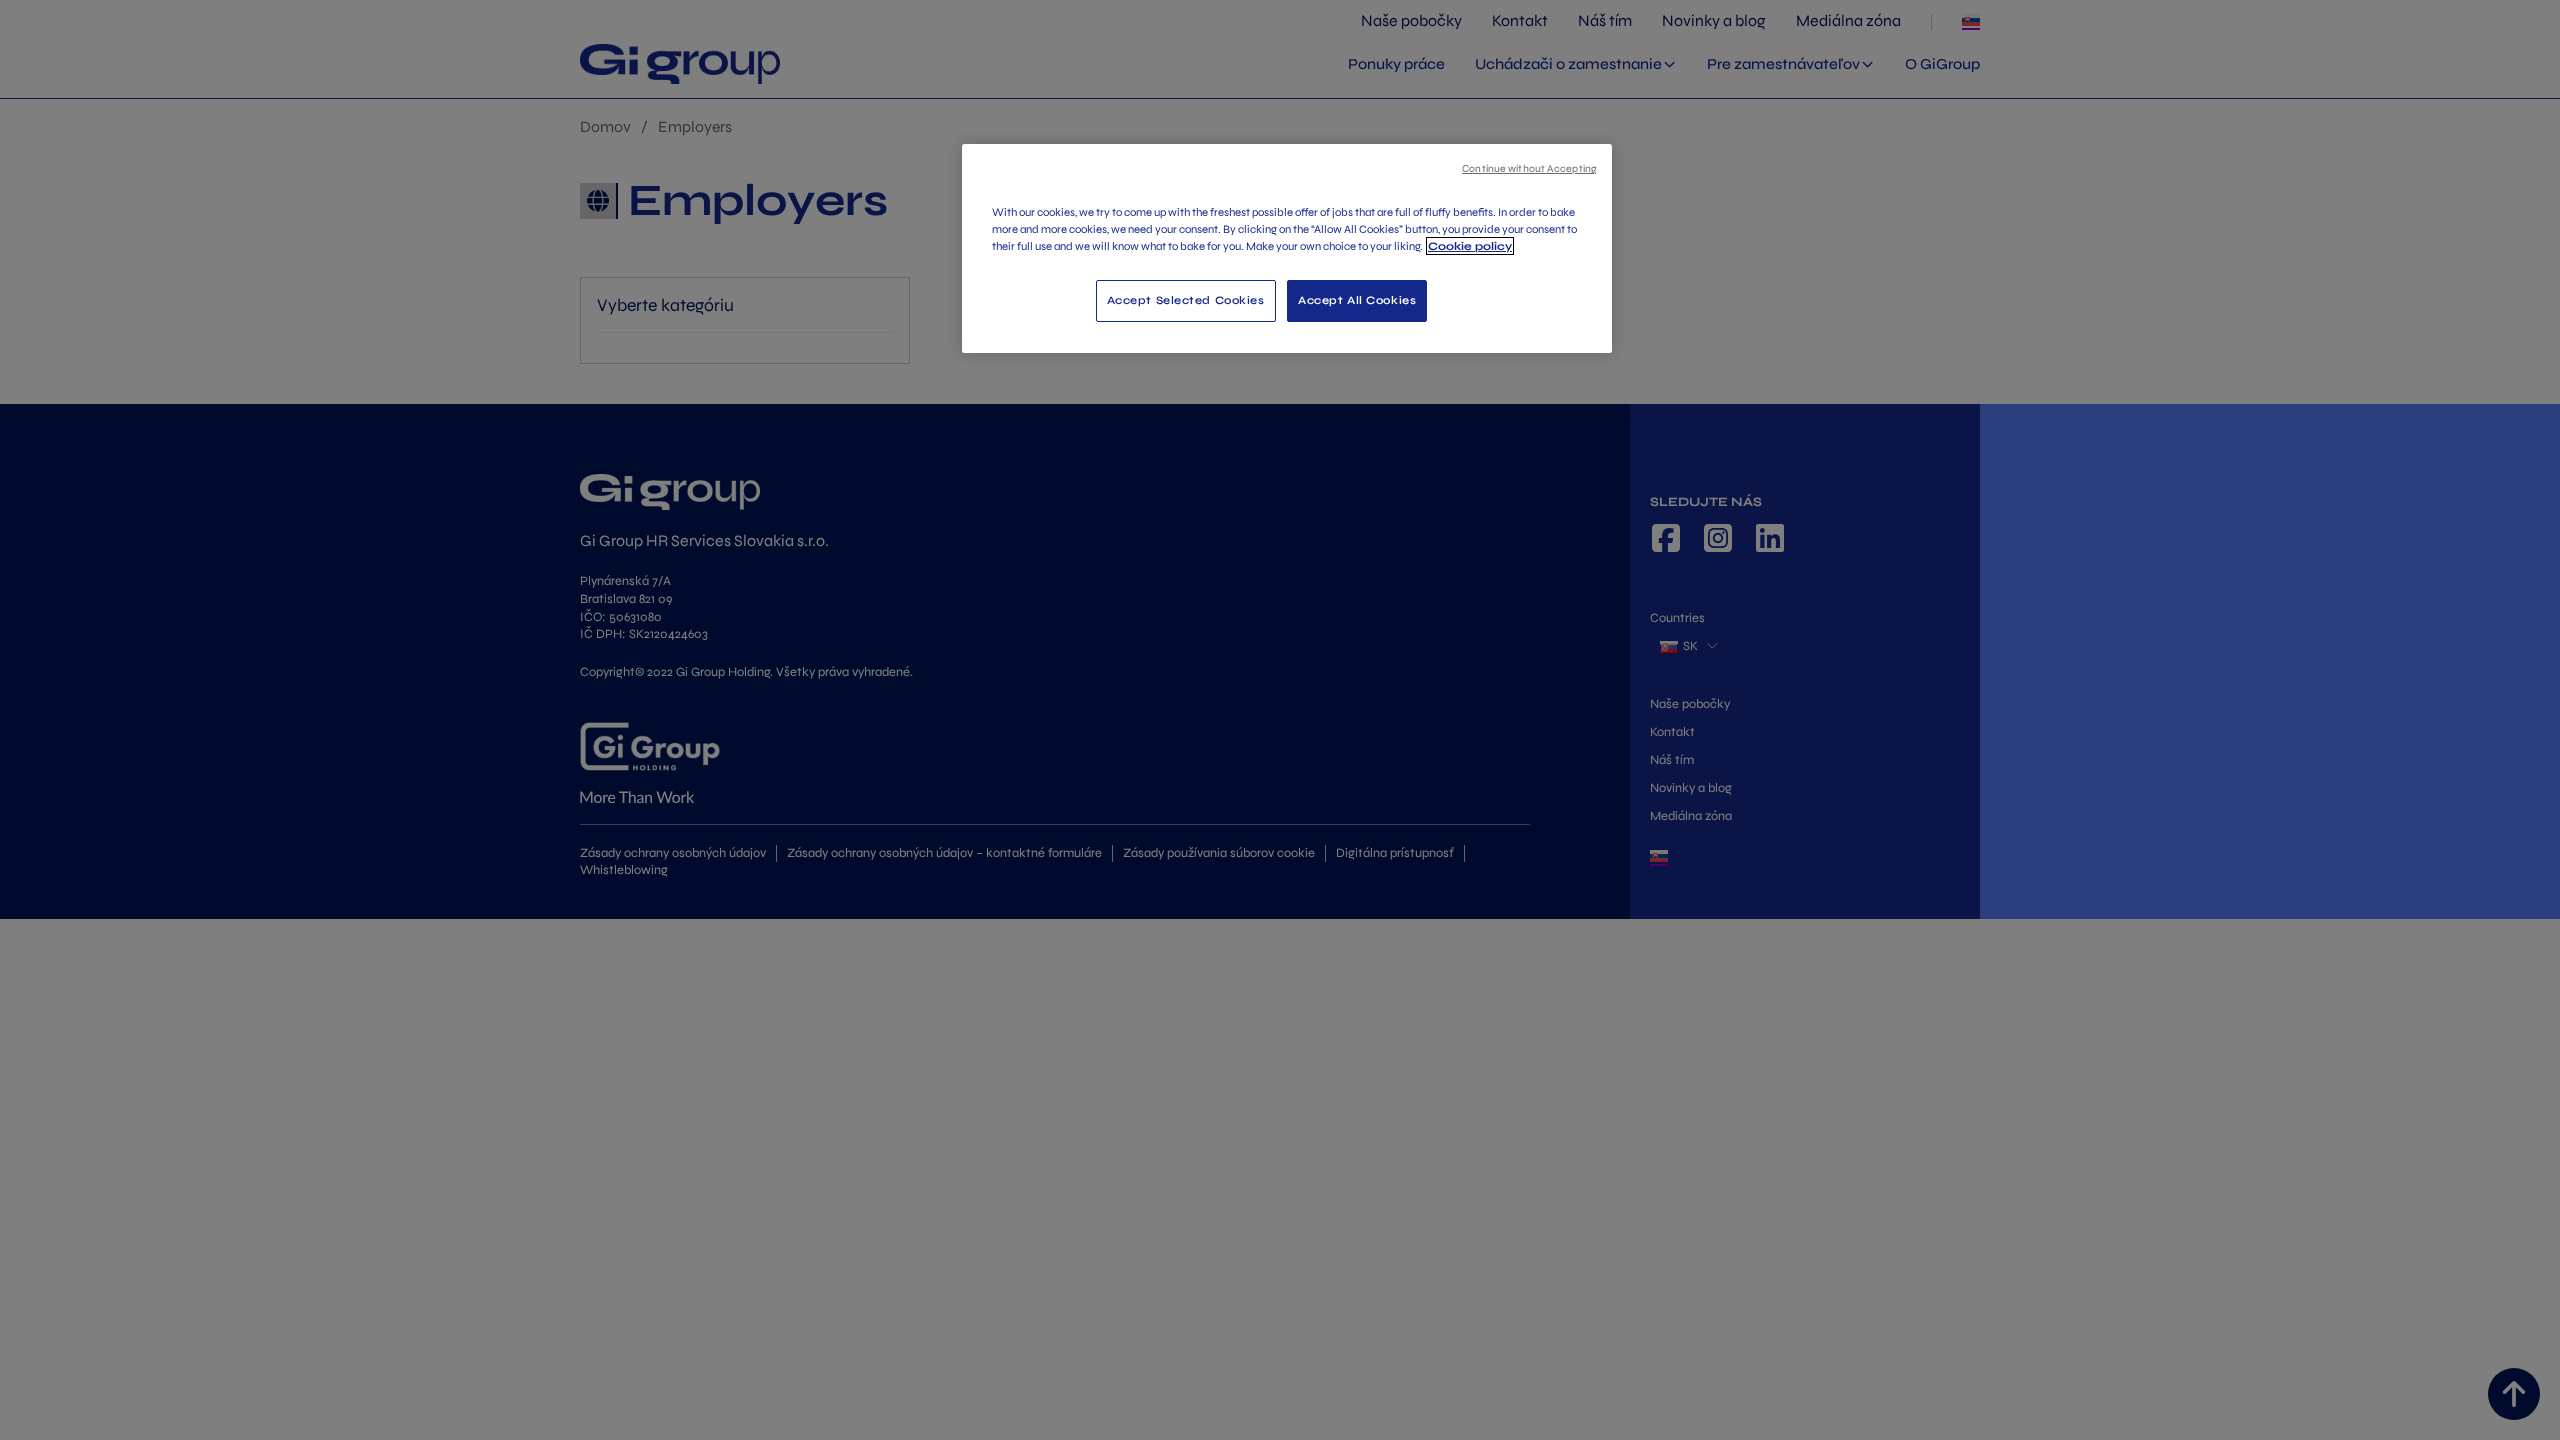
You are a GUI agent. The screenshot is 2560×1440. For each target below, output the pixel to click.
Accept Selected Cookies (1186, 300)
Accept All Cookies (1357, 300)
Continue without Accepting (1529, 168)
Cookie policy (1470, 246)
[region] (1287, 248)
